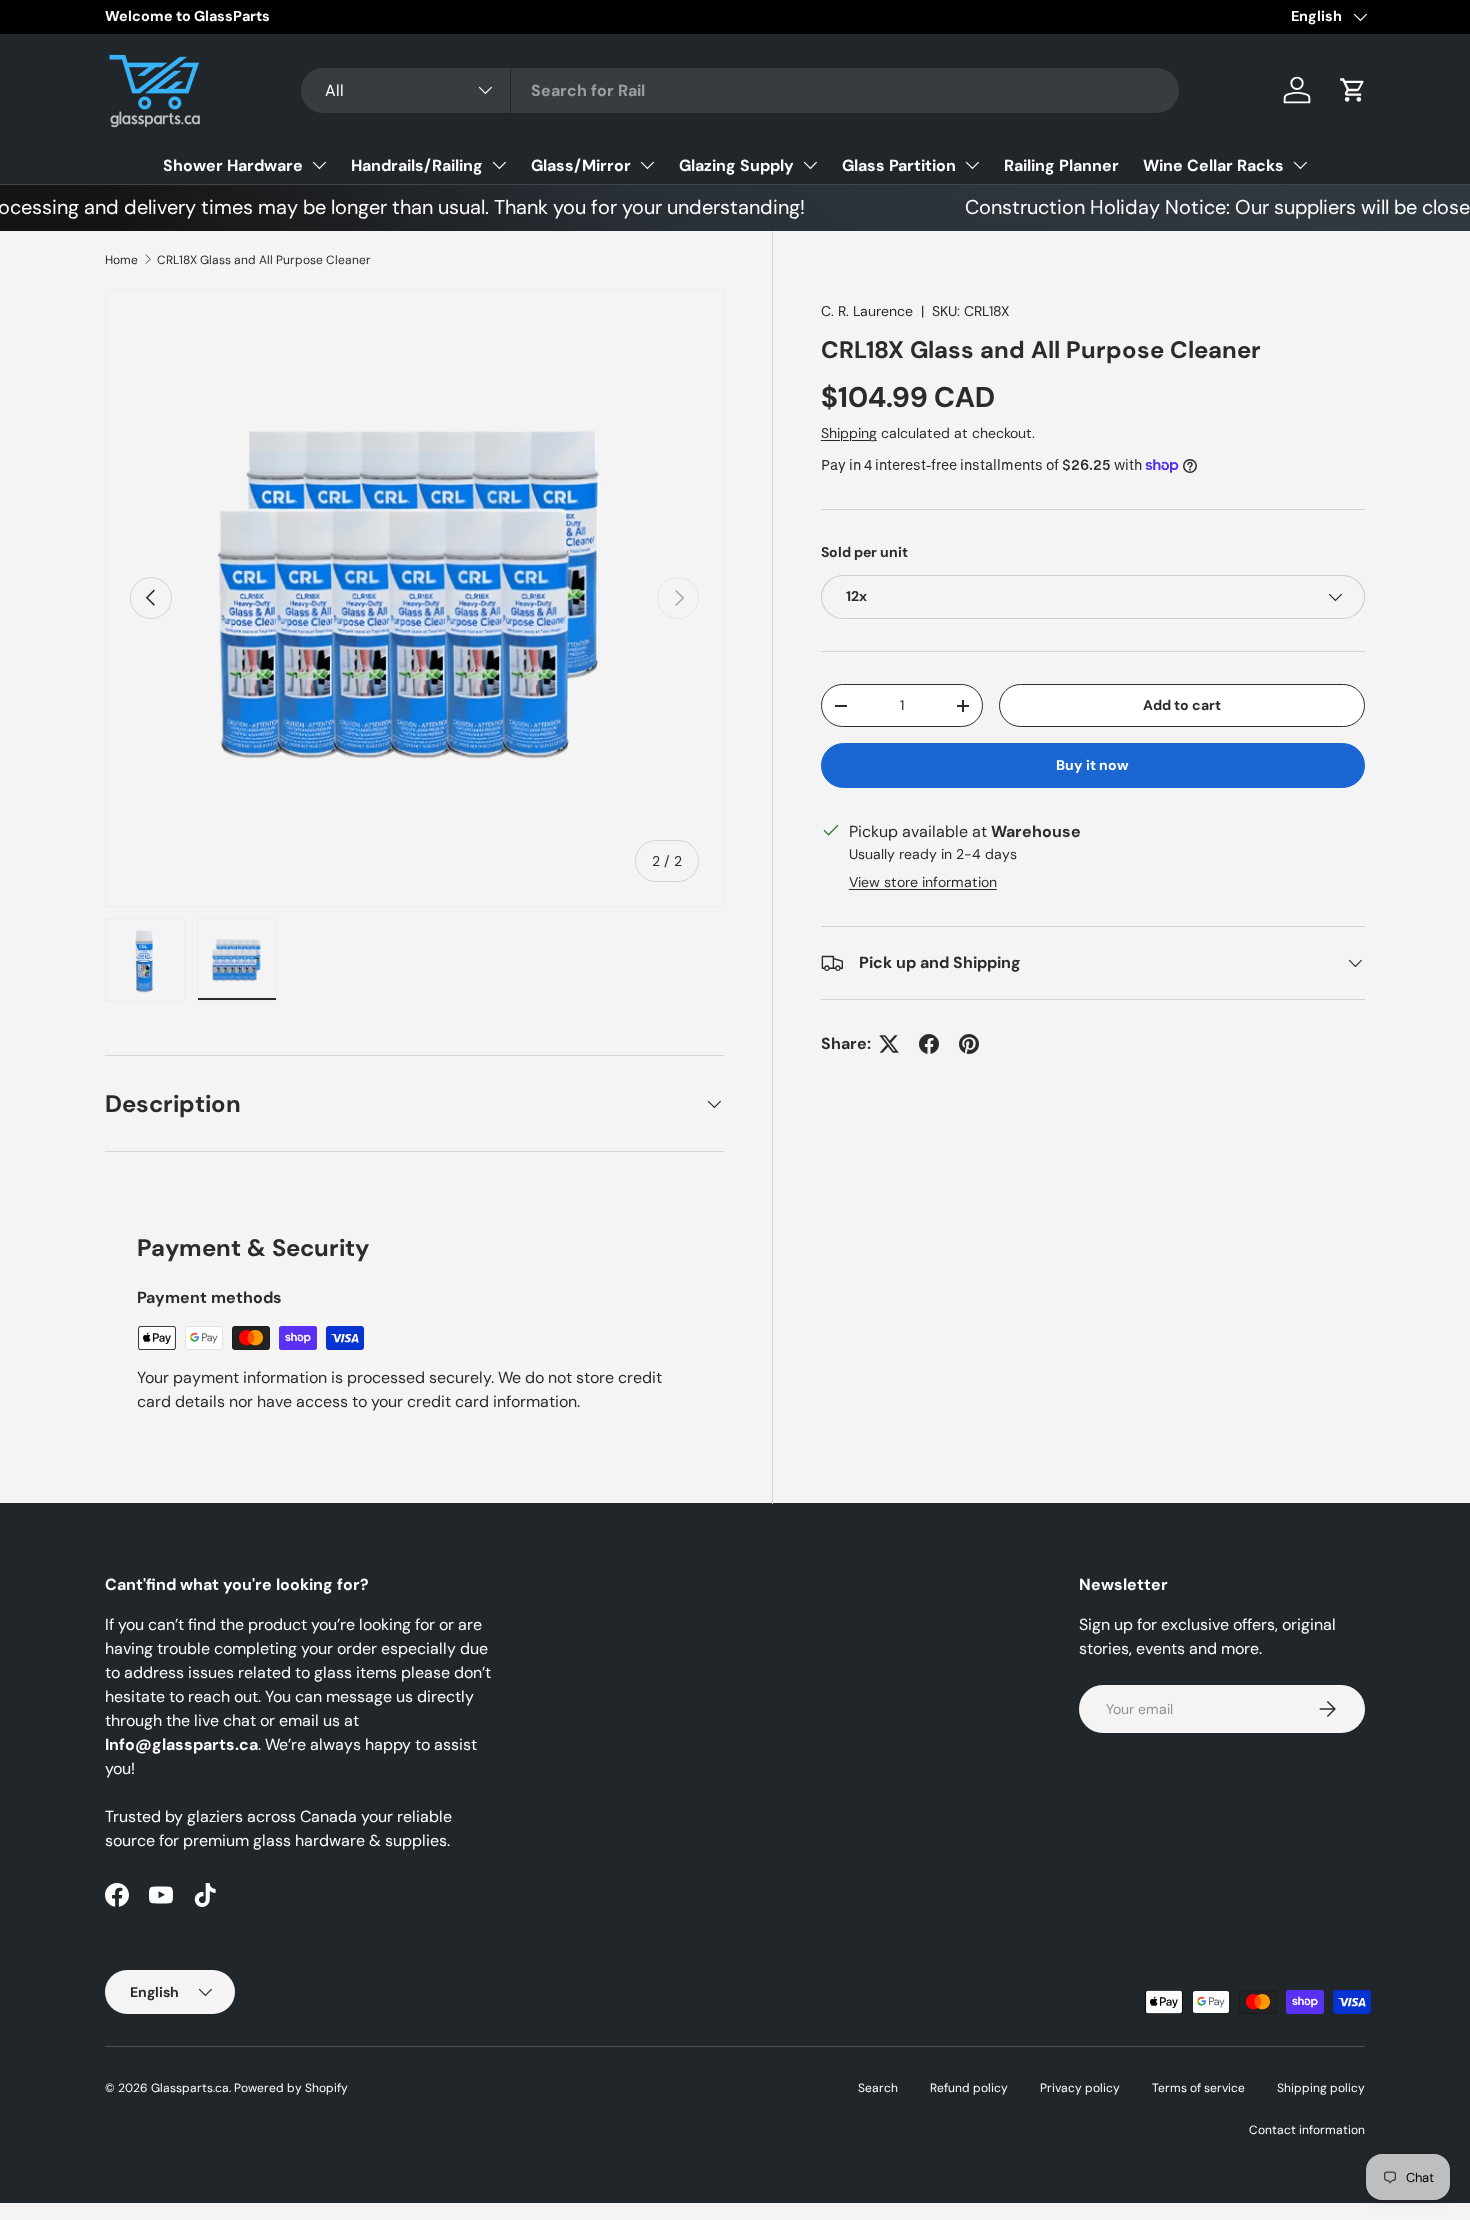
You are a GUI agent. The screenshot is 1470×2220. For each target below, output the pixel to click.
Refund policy (969, 2088)
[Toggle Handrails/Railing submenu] (499, 165)
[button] (1353, 90)
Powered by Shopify (291, 2088)
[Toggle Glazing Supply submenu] (810, 165)
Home (121, 260)
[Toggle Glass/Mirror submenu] (647, 165)
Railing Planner (1061, 165)
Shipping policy (1321, 2088)
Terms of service (1198, 2088)
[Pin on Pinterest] (969, 1044)
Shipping (849, 433)
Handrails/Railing (417, 165)
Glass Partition (899, 165)
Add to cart (1182, 705)
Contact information (1307, 2130)
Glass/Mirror (581, 165)
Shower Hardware (233, 165)
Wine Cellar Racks (1213, 165)
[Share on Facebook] (929, 1044)
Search (878, 2088)
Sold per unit (864, 552)
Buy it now (1092, 765)
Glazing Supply (736, 165)
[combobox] (740, 90)
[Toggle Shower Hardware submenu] (319, 165)
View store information (923, 882)
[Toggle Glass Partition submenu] (972, 165)
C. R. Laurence (867, 311)
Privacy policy (1080, 2088)
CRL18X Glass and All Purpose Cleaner (264, 260)
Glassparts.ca (190, 2088)
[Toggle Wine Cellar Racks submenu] (1300, 165)
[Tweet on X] (889, 1044)
